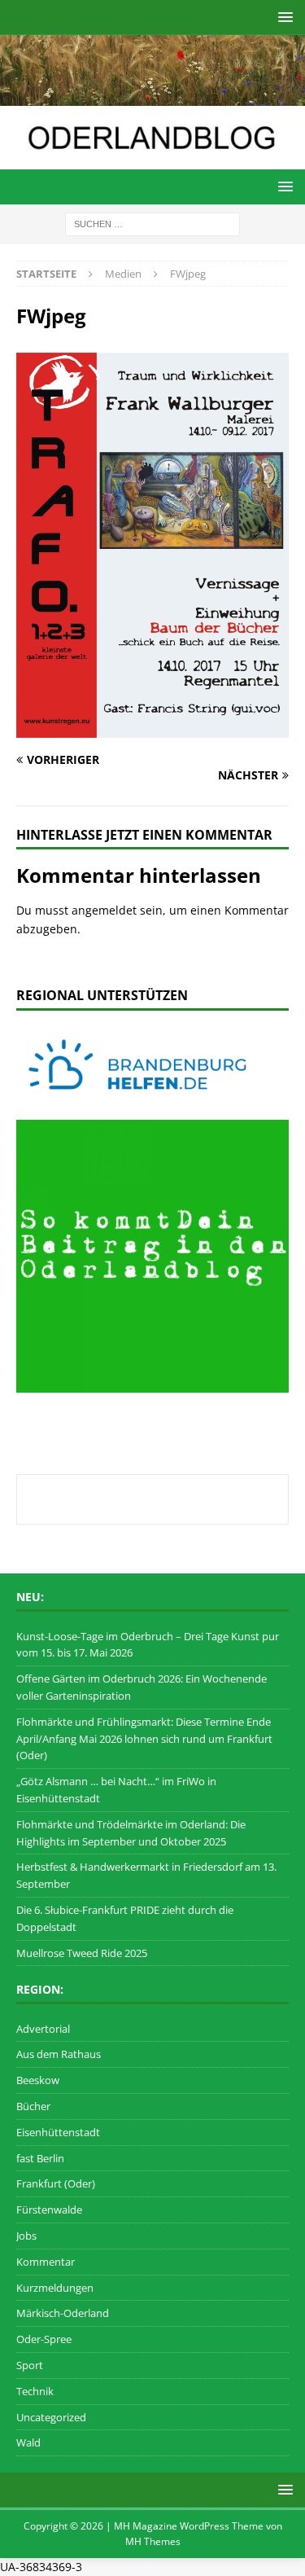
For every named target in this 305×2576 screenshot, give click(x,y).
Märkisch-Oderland (63, 2313)
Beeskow (38, 2080)
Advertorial (43, 2029)
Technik (35, 2391)
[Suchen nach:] (152, 223)
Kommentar (46, 2262)
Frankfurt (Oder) (56, 2183)
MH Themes (153, 2541)
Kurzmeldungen (55, 2288)
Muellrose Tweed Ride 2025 (82, 1953)
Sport (30, 2365)
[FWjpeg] (152, 728)
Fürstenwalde (49, 2210)
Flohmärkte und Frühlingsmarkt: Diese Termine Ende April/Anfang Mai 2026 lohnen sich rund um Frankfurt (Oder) (144, 1739)
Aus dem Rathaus (59, 2054)
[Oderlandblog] (152, 97)
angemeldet (104, 910)
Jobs (26, 2236)
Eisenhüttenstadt (58, 2132)
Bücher (33, 2106)
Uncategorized (51, 2417)
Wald (28, 2442)
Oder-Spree (44, 2339)
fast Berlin (40, 2158)
